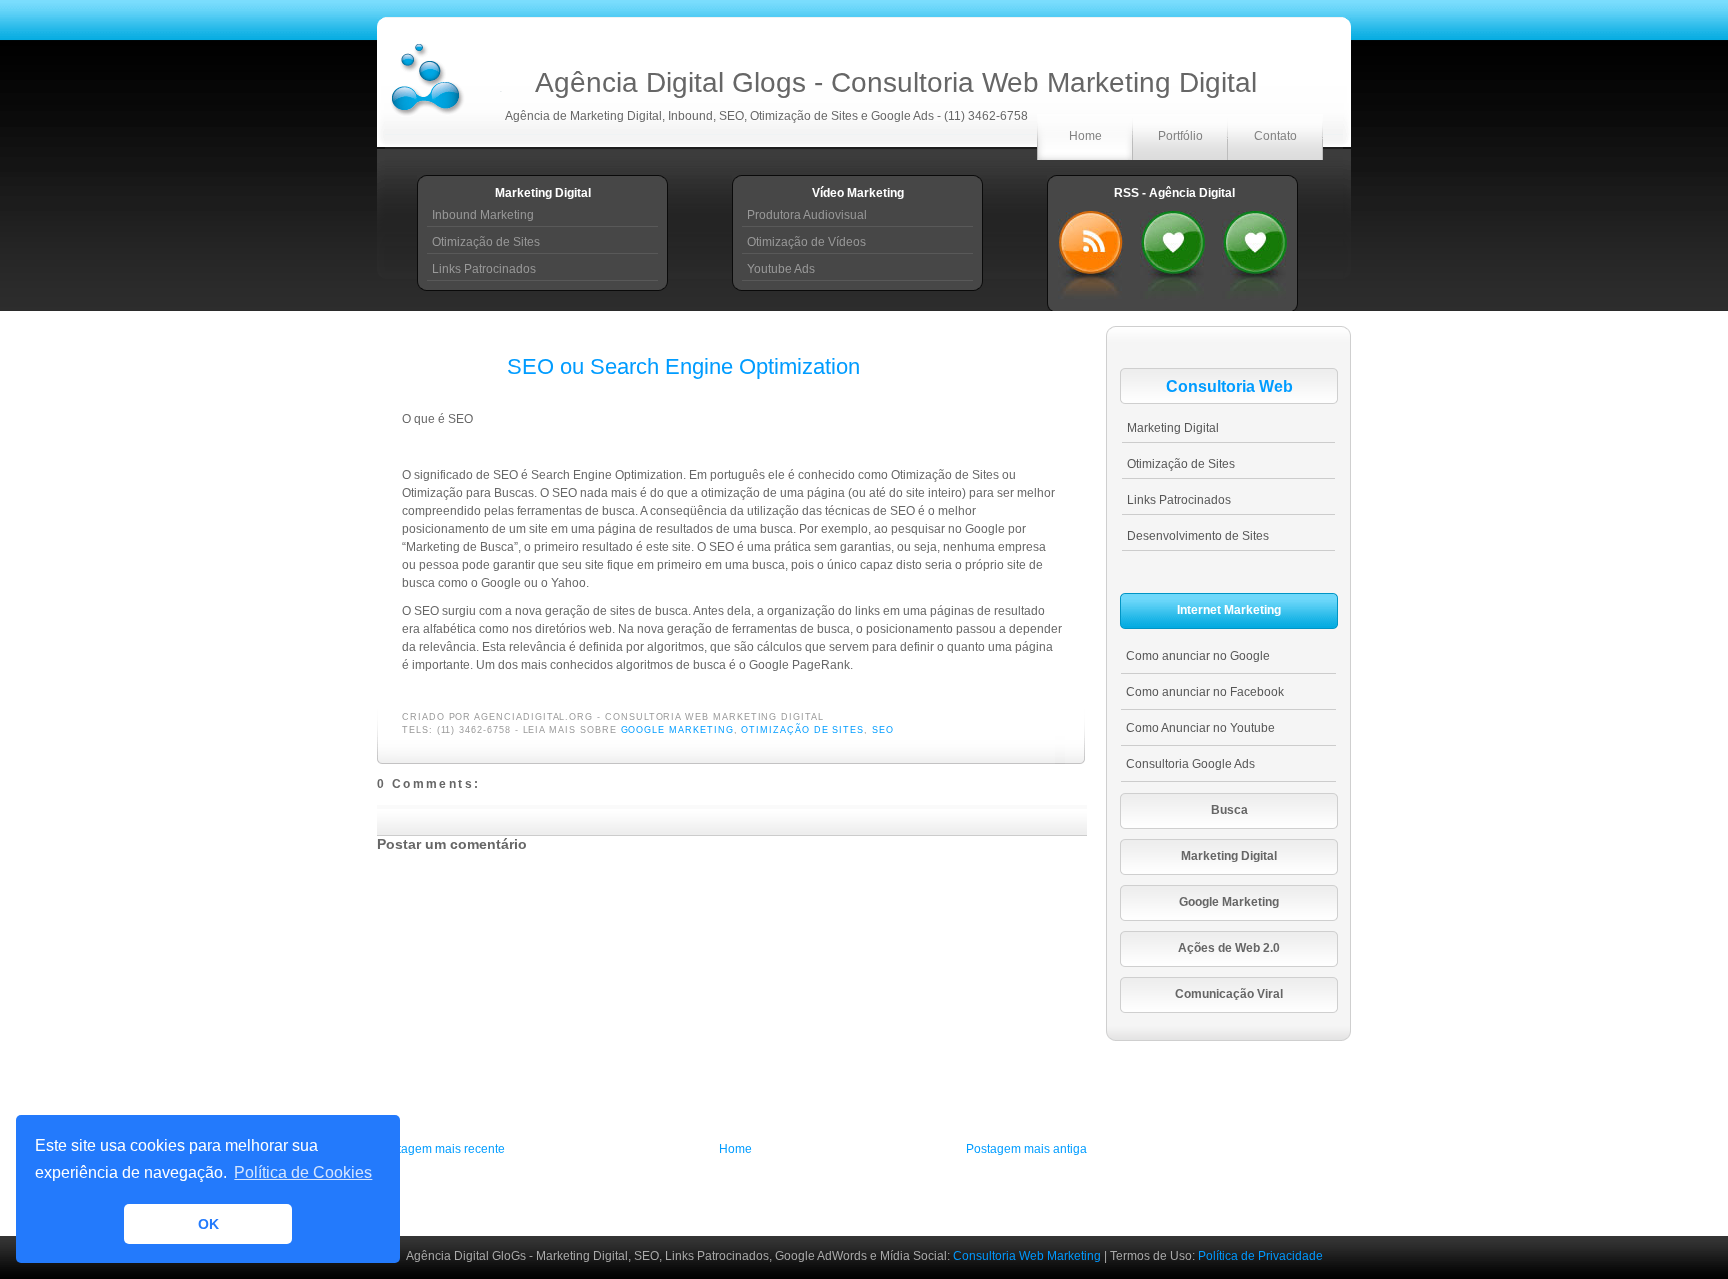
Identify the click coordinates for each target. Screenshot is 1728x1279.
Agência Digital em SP (1255, 250)
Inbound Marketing (483, 215)
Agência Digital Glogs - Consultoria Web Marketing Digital (896, 82)
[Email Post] (830, 717)
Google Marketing (677, 730)
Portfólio (1180, 136)
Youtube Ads (781, 269)
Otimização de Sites (486, 242)
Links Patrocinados (484, 269)
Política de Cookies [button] (303, 1172)
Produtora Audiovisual (807, 215)
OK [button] (208, 1224)
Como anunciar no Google (1198, 656)
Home (1085, 136)
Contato (1275, 136)
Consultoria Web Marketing (1028, 1256)
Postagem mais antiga (1026, 1149)
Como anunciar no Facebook (1205, 692)
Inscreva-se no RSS (1091, 250)
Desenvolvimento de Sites (1198, 536)
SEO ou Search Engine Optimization (683, 366)
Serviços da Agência (1173, 250)
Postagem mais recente (441, 1149)
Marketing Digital (1173, 428)
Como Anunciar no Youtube (1200, 728)
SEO (883, 730)
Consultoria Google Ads (1190, 764)
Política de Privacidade (1260, 1256)
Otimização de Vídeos (806, 242)
